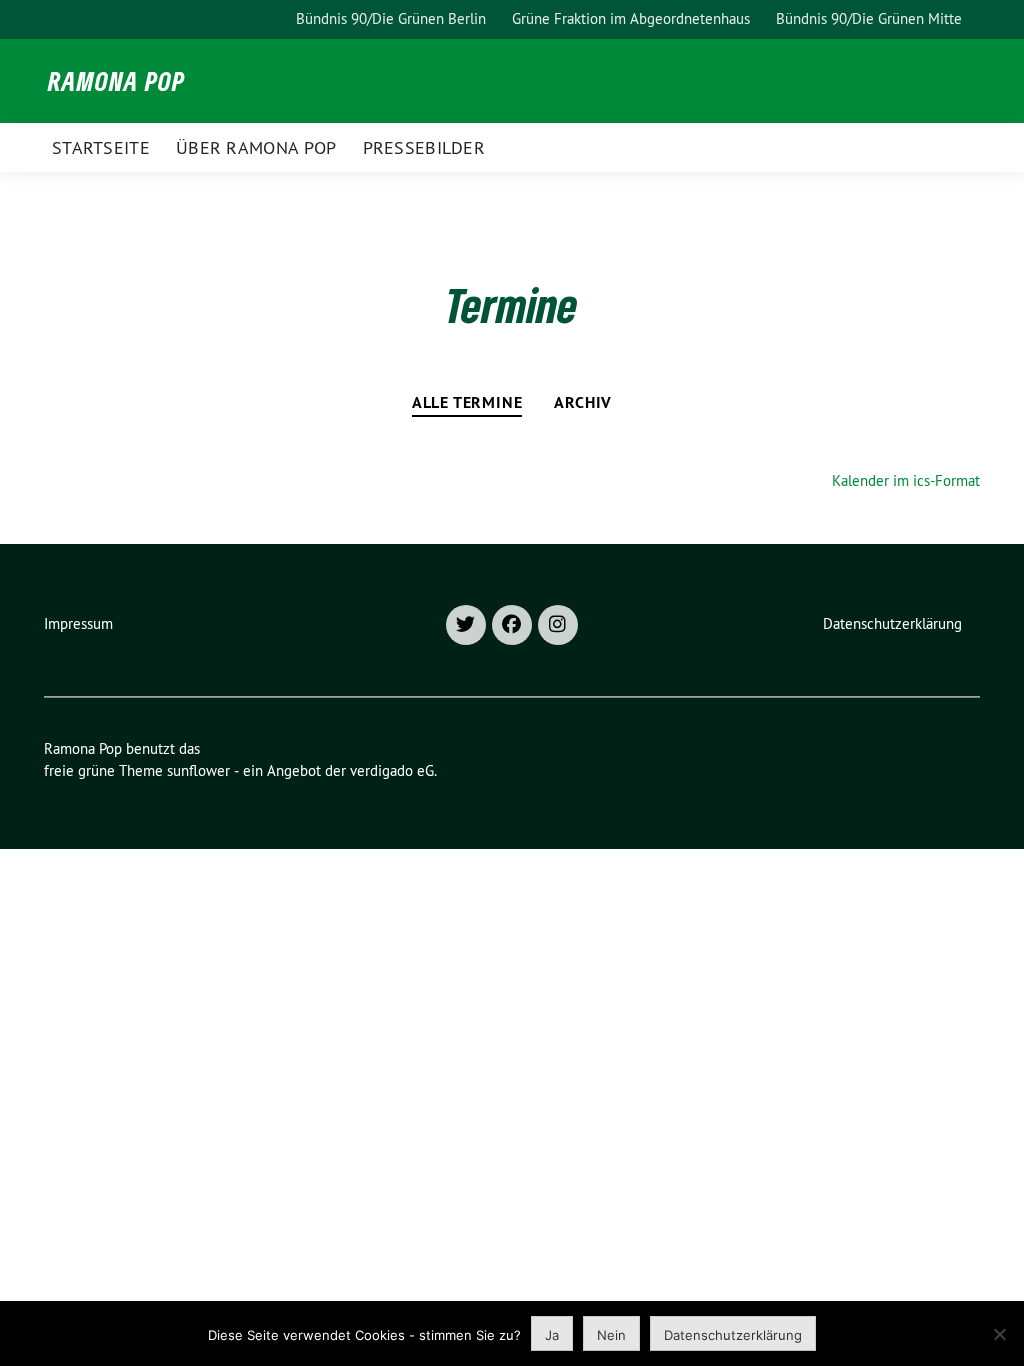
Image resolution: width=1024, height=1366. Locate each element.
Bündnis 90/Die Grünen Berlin (391, 18)
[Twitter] (466, 625)
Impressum (78, 623)
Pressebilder (424, 147)
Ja (552, 1335)
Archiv (583, 402)
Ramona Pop (116, 81)
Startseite (101, 147)
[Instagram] (558, 625)
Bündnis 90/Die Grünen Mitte (869, 18)
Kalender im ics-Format (906, 480)
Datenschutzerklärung (892, 623)
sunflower (198, 770)
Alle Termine (467, 402)
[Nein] (999, 1334)
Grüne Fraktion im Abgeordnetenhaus (631, 18)
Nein (611, 1335)
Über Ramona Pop (256, 147)
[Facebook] (512, 625)
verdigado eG (392, 770)
